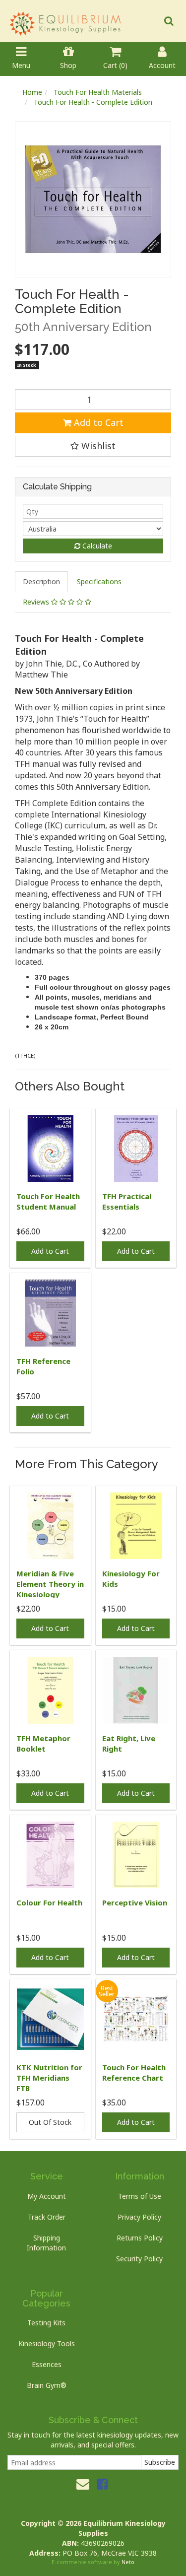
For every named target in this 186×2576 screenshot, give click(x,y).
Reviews (37, 602)
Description (41, 581)
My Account (47, 2196)
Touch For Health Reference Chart (134, 2072)
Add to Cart (97, 422)
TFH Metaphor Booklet (43, 1743)
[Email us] (83, 2484)
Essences (47, 2364)
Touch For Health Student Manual (48, 1201)
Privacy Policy (139, 2217)
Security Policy (139, 2259)
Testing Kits (46, 2323)
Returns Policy (140, 2238)
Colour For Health (49, 1902)
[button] (93, 446)
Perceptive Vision (135, 1902)
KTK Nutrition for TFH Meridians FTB (49, 2078)
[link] (102, 2484)
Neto (128, 2562)
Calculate (96, 546)
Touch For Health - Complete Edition (93, 102)
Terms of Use (140, 2196)
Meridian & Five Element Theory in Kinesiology (50, 1584)
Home (32, 92)
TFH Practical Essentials (127, 1201)
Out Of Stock (50, 2122)
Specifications (99, 581)
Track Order (47, 2217)
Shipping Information (46, 2243)
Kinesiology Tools (47, 2343)
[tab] (42, 582)
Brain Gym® (47, 2385)
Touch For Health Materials (98, 92)
